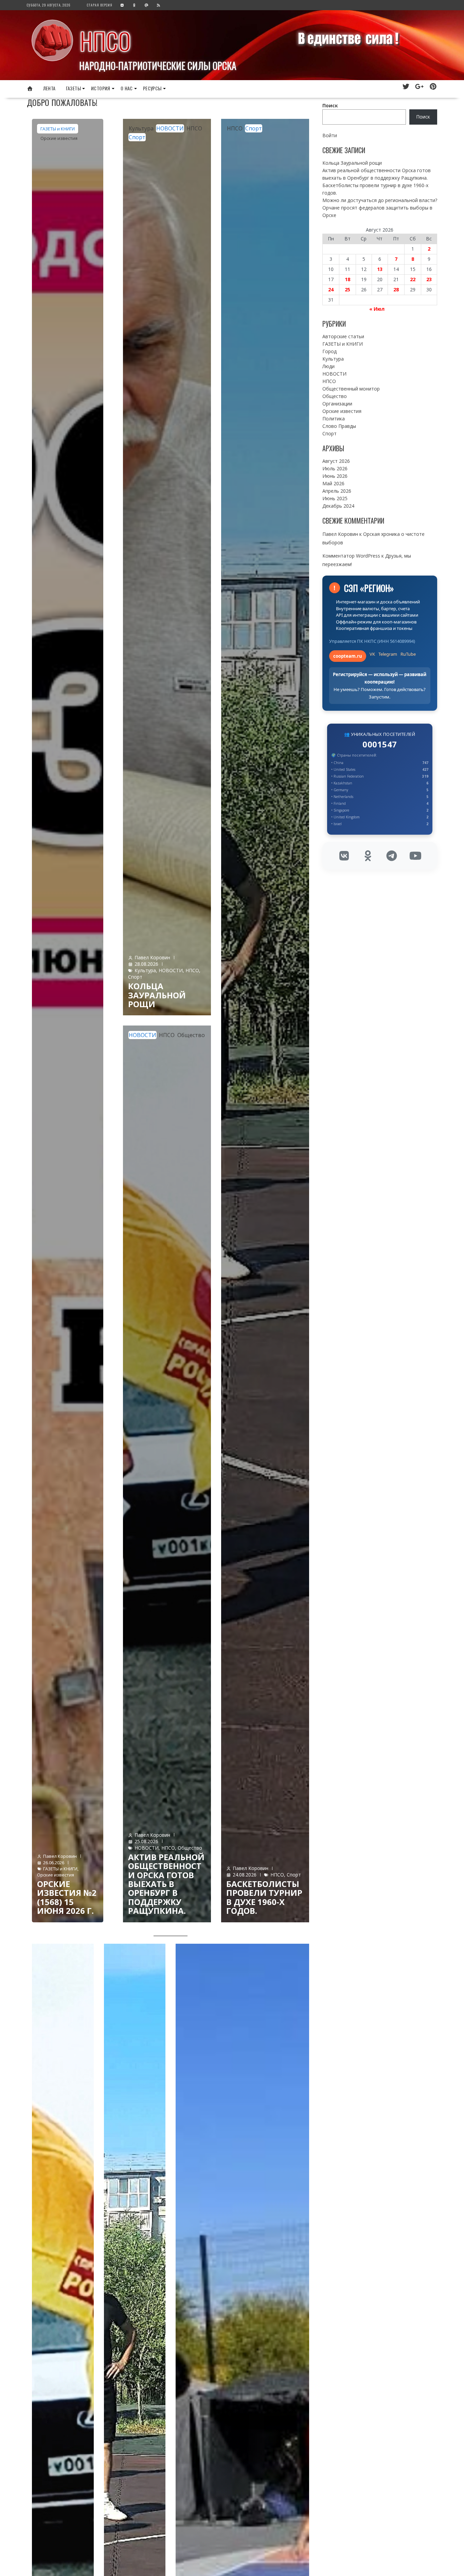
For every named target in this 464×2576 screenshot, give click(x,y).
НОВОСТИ (170, 128)
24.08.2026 (245, 1875)
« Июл (377, 309)
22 (413, 279)
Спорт (137, 137)
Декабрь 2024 (338, 506)
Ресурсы (152, 88)
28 (396, 289)
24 (331, 289)
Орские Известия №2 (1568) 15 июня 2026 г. (67, 1897)
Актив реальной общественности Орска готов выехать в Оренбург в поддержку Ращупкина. (166, 1884)
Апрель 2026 (337, 491)
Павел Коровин (60, 1856)
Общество (191, 1035)
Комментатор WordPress (351, 556)
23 (429, 279)
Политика (334, 419)
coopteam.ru (348, 656)
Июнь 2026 (335, 476)
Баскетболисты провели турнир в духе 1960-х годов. (264, 1897)
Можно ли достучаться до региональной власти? (380, 200)
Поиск (330, 105)
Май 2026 (333, 483)
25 (347, 289)
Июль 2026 (335, 468)
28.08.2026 (146, 964)
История (101, 88)
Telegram (388, 654)
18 (347, 279)
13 (380, 269)
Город (329, 351)
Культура (141, 128)
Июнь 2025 (335, 498)
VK (372, 654)
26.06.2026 (54, 1863)
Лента (49, 88)
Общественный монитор (351, 389)
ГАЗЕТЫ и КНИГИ (58, 129)
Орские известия (59, 138)
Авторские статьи (343, 336)
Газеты (73, 88)
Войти (330, 135)
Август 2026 (336, 461)
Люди (328, 366)
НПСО (105, 41)
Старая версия (100, 5)
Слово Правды (339, 426)
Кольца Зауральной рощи (157, 995)
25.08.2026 (146, 1841)
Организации (337, 404)
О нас (127, 88)
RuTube (408, 654)
